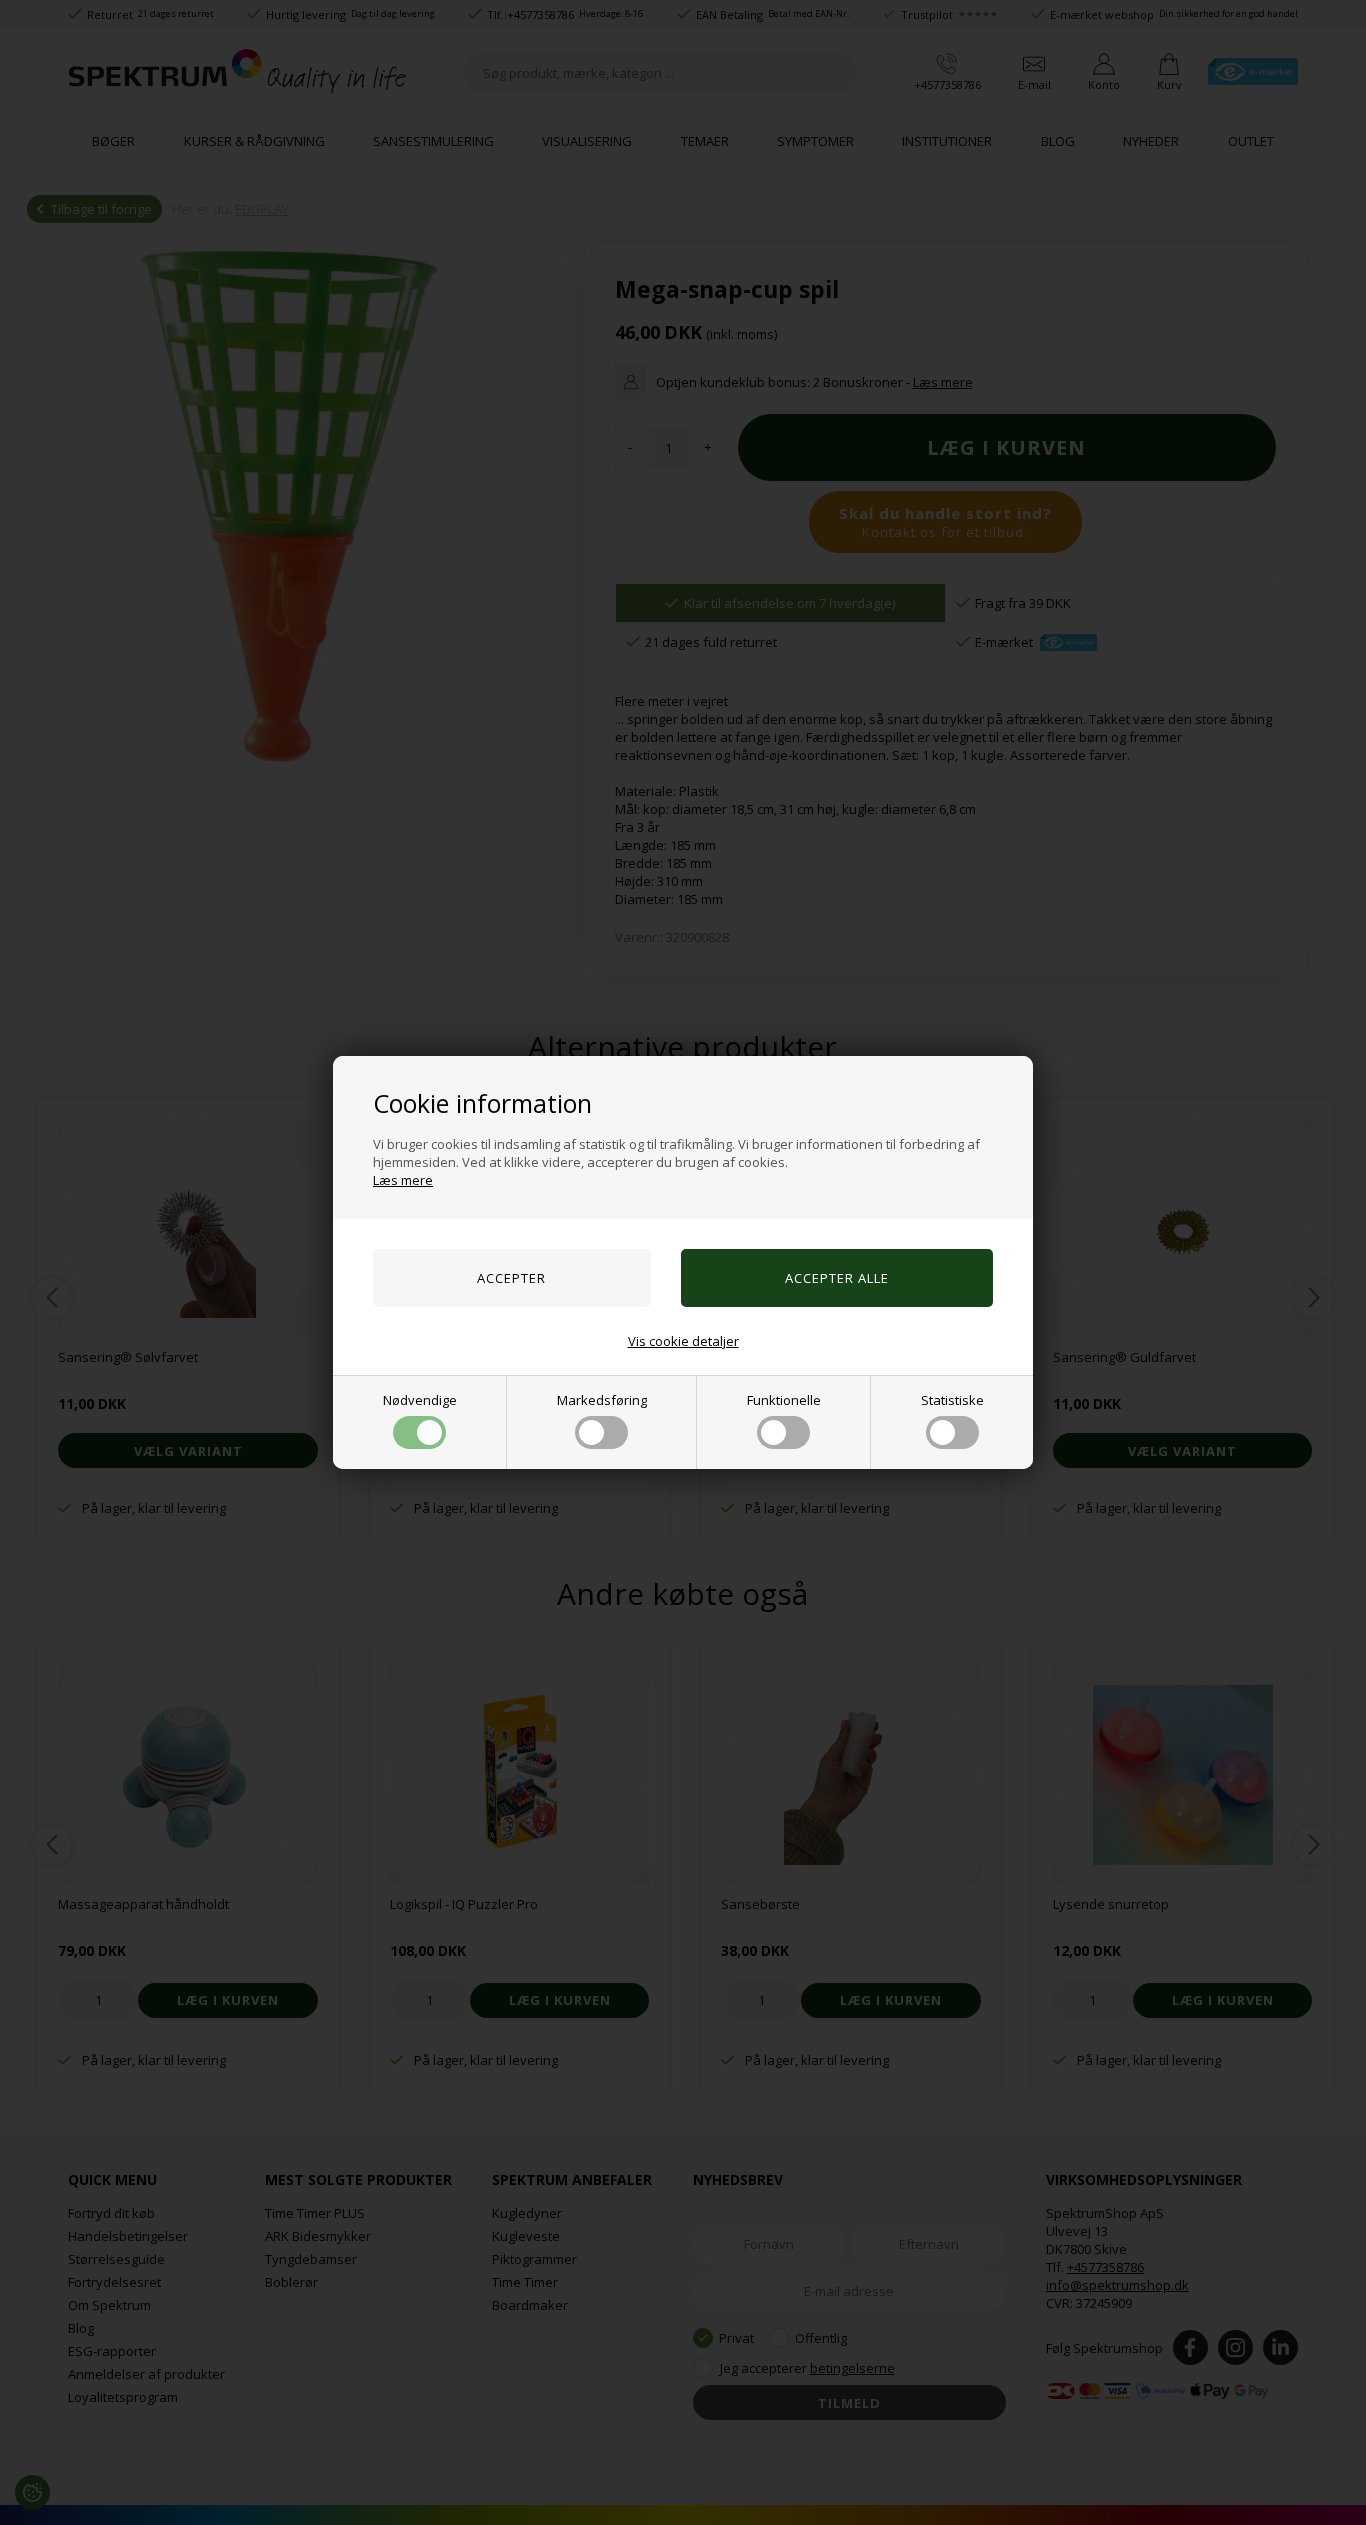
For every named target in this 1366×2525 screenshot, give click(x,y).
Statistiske (952, 1400)
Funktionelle (784, 1400)
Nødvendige (420, 1400)
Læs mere (403, 1180)
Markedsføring (602, 1400)
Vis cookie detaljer (683, 1341)
